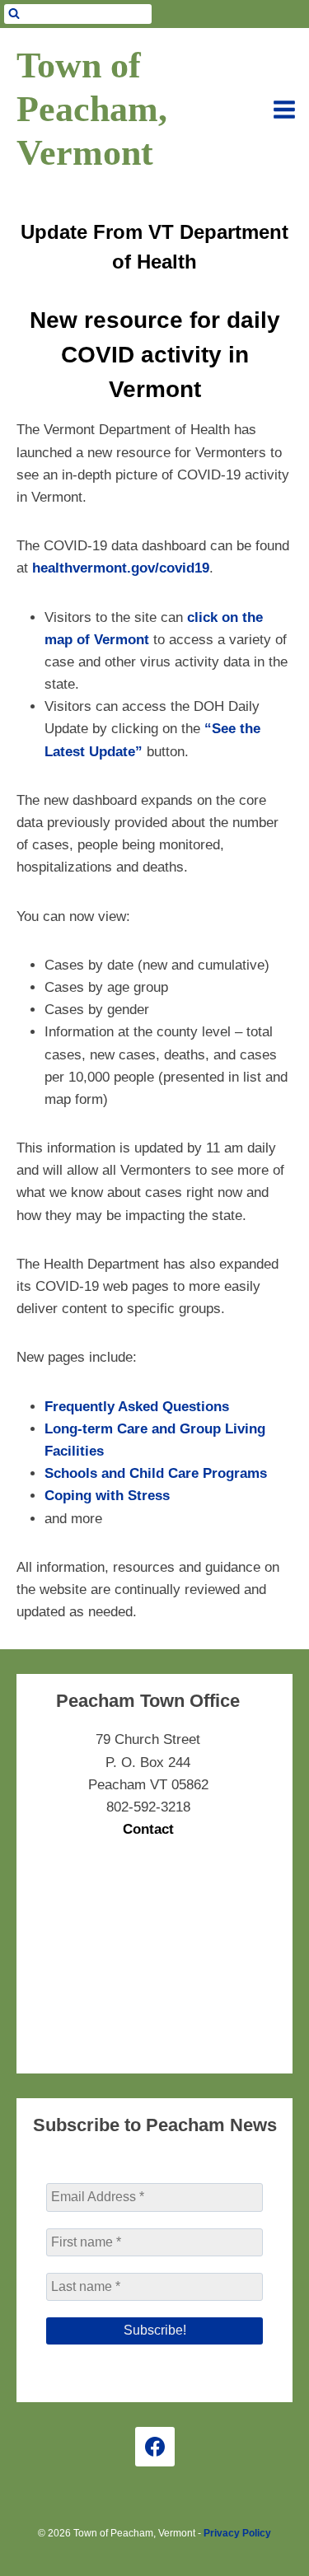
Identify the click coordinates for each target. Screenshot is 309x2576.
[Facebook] (155, 2447)
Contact (148, 1829)
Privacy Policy (237, 2533)
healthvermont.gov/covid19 (121, 568)
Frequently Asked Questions (137, 1407)
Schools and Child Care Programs (156, 1473)
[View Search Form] (78, 14)
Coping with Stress (107, 1496)
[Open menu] (284, 110)
